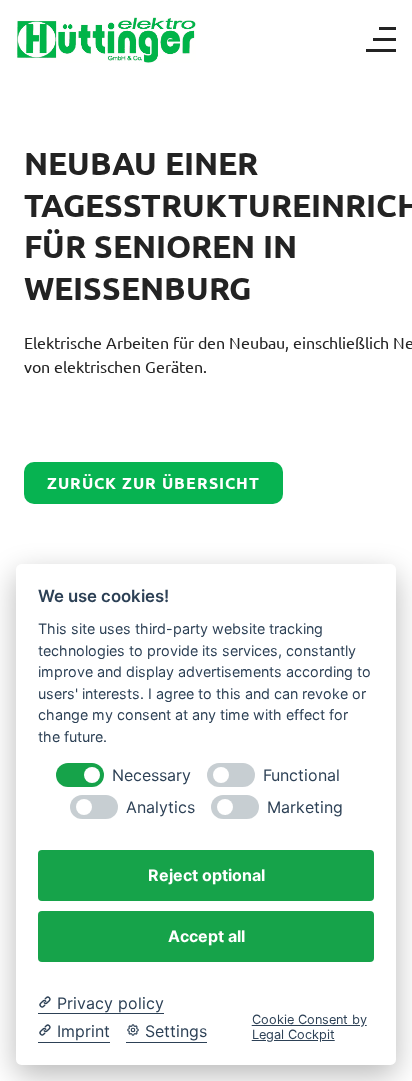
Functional (301, 775)
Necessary (151, 775)
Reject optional (206, 875)
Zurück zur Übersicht (153, 482)
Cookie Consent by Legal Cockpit (309, 1027)
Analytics (160, 807)
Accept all (206, 936)
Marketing (305, 807)
